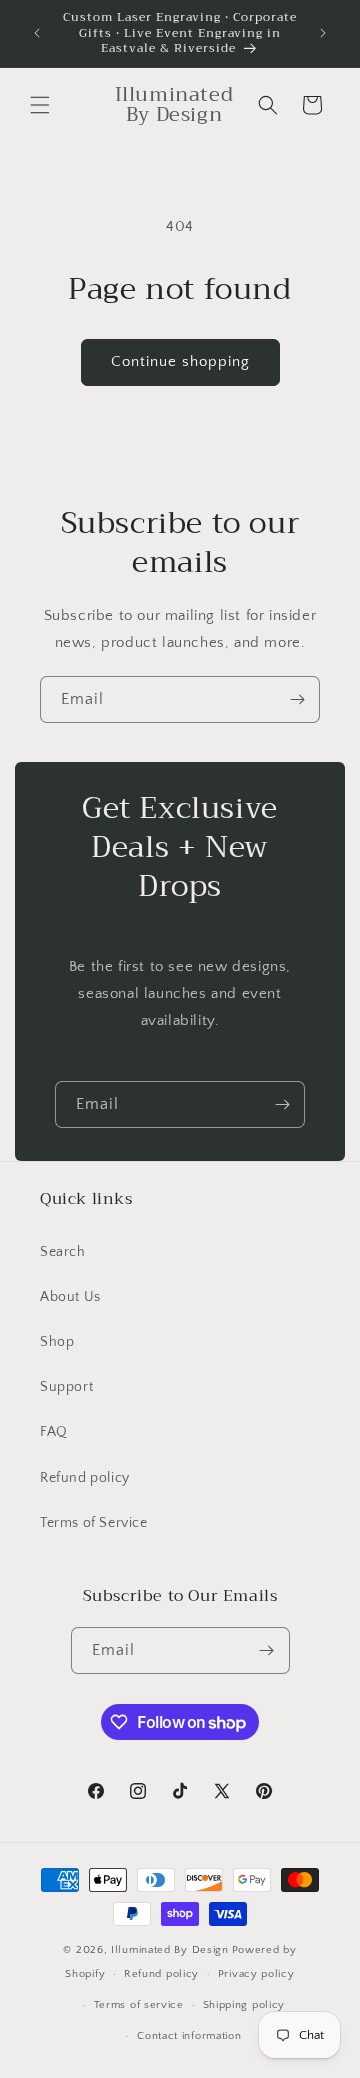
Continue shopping (180, 361)
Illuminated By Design (170, 1950)
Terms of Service (94, 1523)
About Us (70, 1297)
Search (63, 1252)
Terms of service (139, 2005)
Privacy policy (256, 1974)
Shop (57, 1342)
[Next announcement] (323, 33)
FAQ (54, 1432)
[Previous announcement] (37, 33)
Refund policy (85, 1478)
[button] (40, 105)
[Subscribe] (297, 699)
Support (66, 1387)
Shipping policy (244, 2005)
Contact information (189, 2036)
